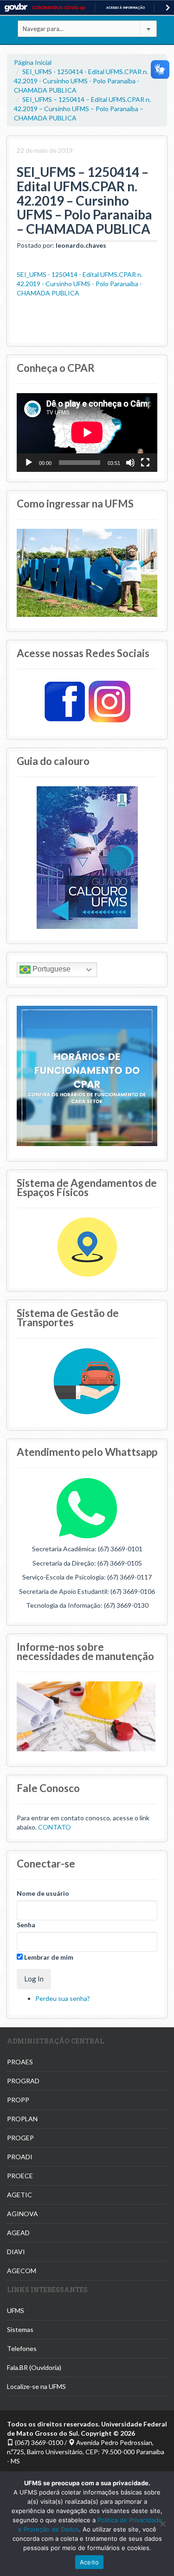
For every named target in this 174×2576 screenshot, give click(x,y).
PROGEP (20, 2138)
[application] (87, 432)
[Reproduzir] (29, 463)
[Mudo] (130, 463)
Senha (26, 1925)
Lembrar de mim (48, 1957)
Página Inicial (33, 62)
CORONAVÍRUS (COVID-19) (59, 8)
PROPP (18, 2100)
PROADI (20, 2157)
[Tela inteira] (145, 463)
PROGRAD (23, 2081)
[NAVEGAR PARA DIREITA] (168, 8)
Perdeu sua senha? (63, 1998)
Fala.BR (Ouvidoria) (34, 2367)
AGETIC (19, 2195)
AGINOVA (23, 2214)
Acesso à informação (126, 8)
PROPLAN (22, 2119)
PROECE (20, 2176)
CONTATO (55, 1827)
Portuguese (51, 969)
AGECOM (22, 2271)
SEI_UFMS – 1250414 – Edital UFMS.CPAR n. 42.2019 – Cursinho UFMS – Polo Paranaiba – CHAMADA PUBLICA (82, 109)
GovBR (16, 8)
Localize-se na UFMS (36, 2386)
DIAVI (16, 2252)
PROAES (20, 2062)
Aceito (90, 2562)
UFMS (16, 2310)
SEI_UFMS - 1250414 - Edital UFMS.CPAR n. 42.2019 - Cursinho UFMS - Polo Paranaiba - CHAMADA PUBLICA (81, 81)
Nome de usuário (43, 1893)
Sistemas (20, 2329)
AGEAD (18, 2233)
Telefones (22, 2348)
